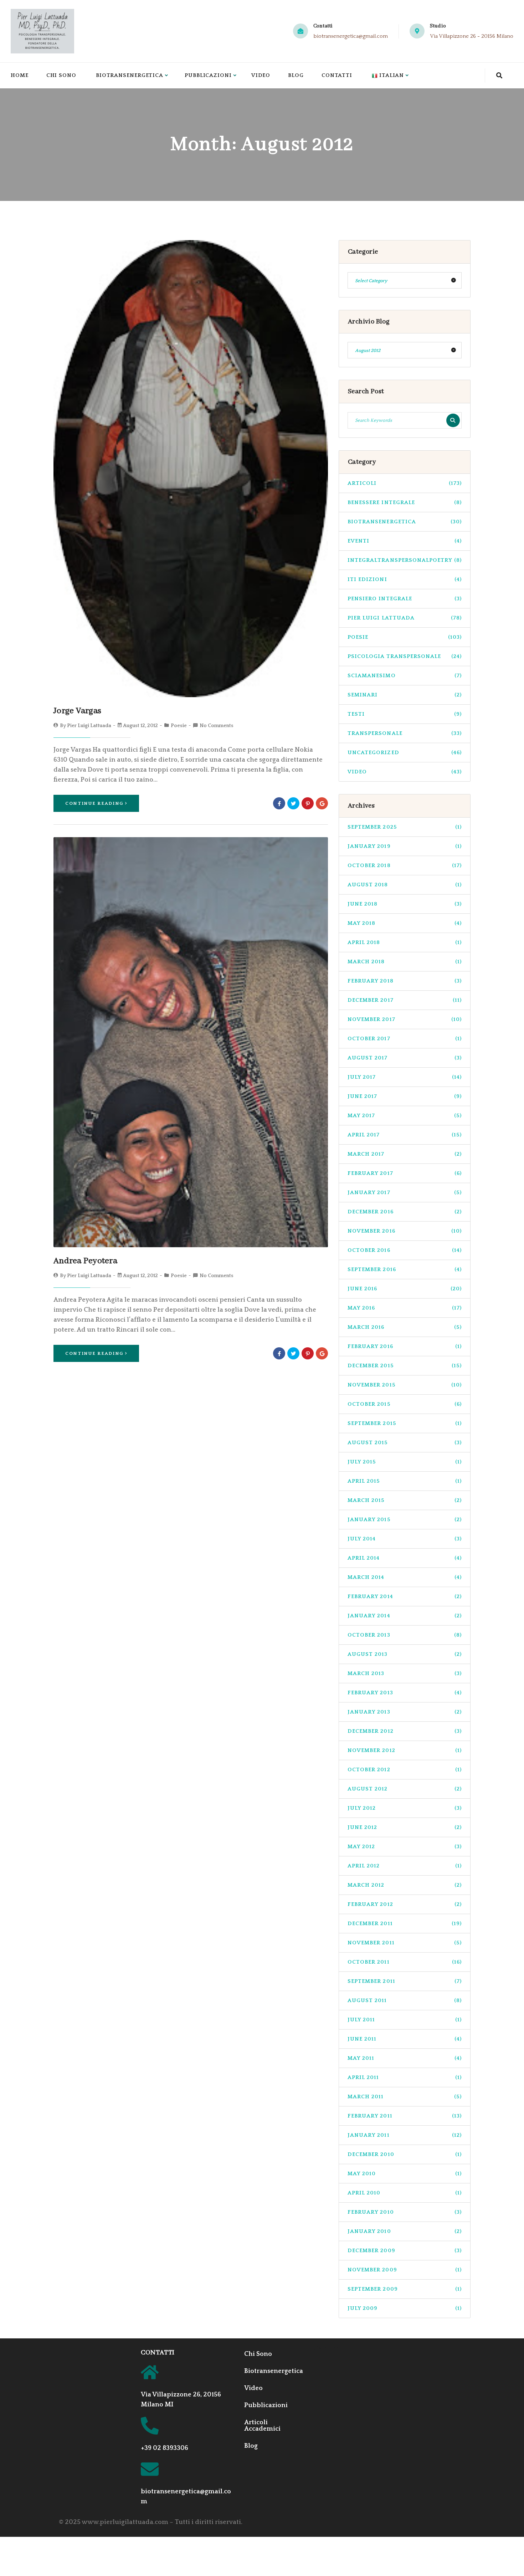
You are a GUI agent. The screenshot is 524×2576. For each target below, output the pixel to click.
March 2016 (405, 1327)
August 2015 (405, 1443)
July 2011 (405, 2020)
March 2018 (405, 962)
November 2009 (405, 2270)
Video (261, 75)
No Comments (217, 726)
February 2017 (405, 1173)
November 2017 (405, 1019)
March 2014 (405, 1577)
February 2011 (405, 2116)
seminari (405, 695)
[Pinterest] (308, 803)
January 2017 (405, 1193)
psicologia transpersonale (405, 656)
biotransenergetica (405, 522)
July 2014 (405, 1539)
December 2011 (405, 1924)
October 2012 (405, 1770)
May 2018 (405, 923)
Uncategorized (405, 753)
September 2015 (405, 1423)
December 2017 (405, 1000)
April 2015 (405, 1481)
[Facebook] (279, 803)
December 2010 (405, 2154)
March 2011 (405, 2097)
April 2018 (405, 942)
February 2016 (405, 1346)
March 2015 (405, 1500)
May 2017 (405, 1116)
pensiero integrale (405, 599)
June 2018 (405, 904)
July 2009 (405, 2308)
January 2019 (405, 846)
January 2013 (405, 1712)
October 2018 (405, 865)
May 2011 (405, 2058)
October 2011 (405, 1962)
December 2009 (405, 2251)
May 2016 (405, 1308)
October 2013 (405, 1635)
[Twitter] (293, 803)
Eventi (405, 541)
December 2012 (405, 1731)
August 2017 (405, 1058)
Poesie (179, 726)
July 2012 (405, 1808)
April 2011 (405, 2077)
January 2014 (405, 1616)
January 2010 (405, 2231)
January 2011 (405, 2135)
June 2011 (405, 2039)
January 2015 (405, 1520)
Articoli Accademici (262, 2426)
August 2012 (405, 1789)
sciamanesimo (405, 676)
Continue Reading (94, 803)
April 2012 (405, 1866)
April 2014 (405, 1558)
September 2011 (405, 1981)
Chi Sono (61, 75)
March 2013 (405, 1673)
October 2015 (405, 1404)
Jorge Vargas (77, 711)
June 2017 (405, 1096)
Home (20, 75)
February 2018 (405, 981)
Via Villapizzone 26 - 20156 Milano (472, 36)
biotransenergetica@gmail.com (351, 36)
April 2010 (405, 2193)
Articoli (405, 483)
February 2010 (405, 2212)
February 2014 (405, 1597)
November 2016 (405, 1231)
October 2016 (405, 1250)
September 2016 (405, 1269)
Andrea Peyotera (85, 1261)
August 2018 (405, 885)
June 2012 (405, 1827)
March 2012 (405, 1885)
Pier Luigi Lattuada (89, 726)
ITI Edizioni (405, 579)
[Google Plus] (322, 803)
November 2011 (405, 1943)
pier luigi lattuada (405, 618)
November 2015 (405, 1385)
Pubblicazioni (208, 75)
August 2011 (405, 2000)
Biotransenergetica (130, 75)
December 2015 (405, 1366)
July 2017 (405, 1077)
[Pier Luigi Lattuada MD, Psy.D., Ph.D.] (42, 31)
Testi (405, 714)
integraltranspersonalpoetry (405, 560)
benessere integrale (405, 502)
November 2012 (405, 1750)
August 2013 (405, 1654)
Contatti (337, 75)
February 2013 (405, 1693)
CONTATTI (158, 2353)
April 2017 (405, 1135)
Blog (296, 75)
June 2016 (405, 1289)
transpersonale (405, 733)
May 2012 (405, 1847)
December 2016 (405, 1212)
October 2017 (405, 1039)
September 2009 (405, 2289)
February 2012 (405, 1904)
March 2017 (405, 1154)
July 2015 (405, 1462)
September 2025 (405, 827)
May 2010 (405, 2174)
